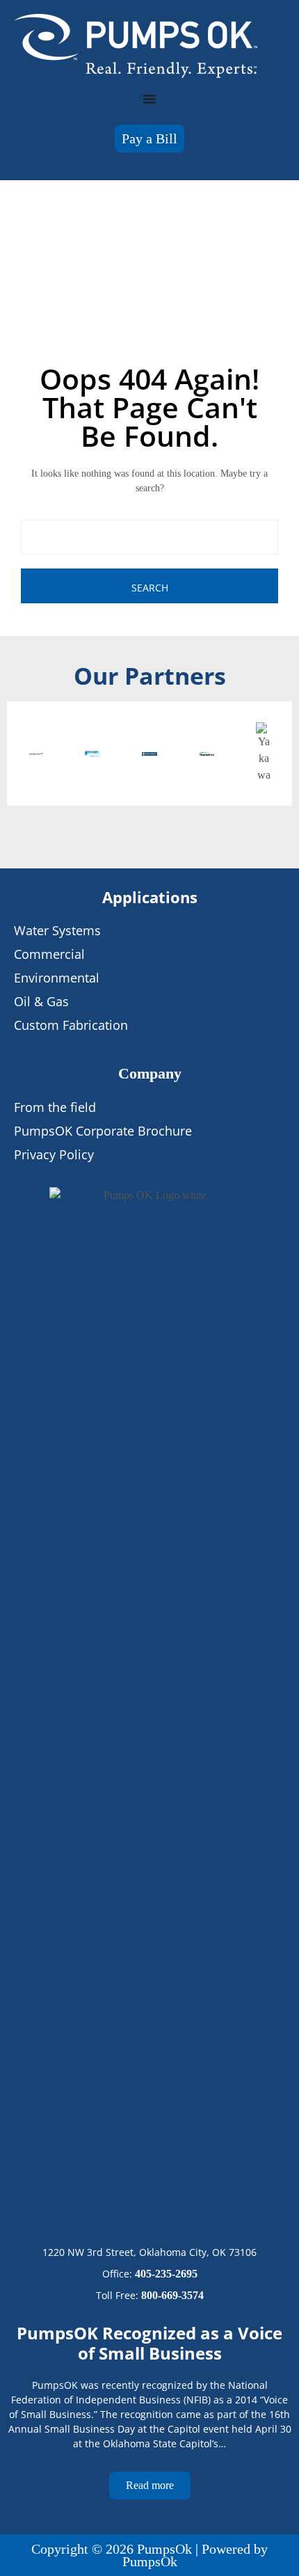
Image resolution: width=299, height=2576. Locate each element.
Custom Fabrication (71, 1025)
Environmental (57, 978)
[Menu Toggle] (149, 99)
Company (150, 1073)
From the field (55, 1107)
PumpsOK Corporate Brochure (103, 1131)
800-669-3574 (172, 2295)
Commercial (49, 954)
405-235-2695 (166, 2274)
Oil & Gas (41, 1001)
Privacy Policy (54, 1154)
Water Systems (57, 930)
